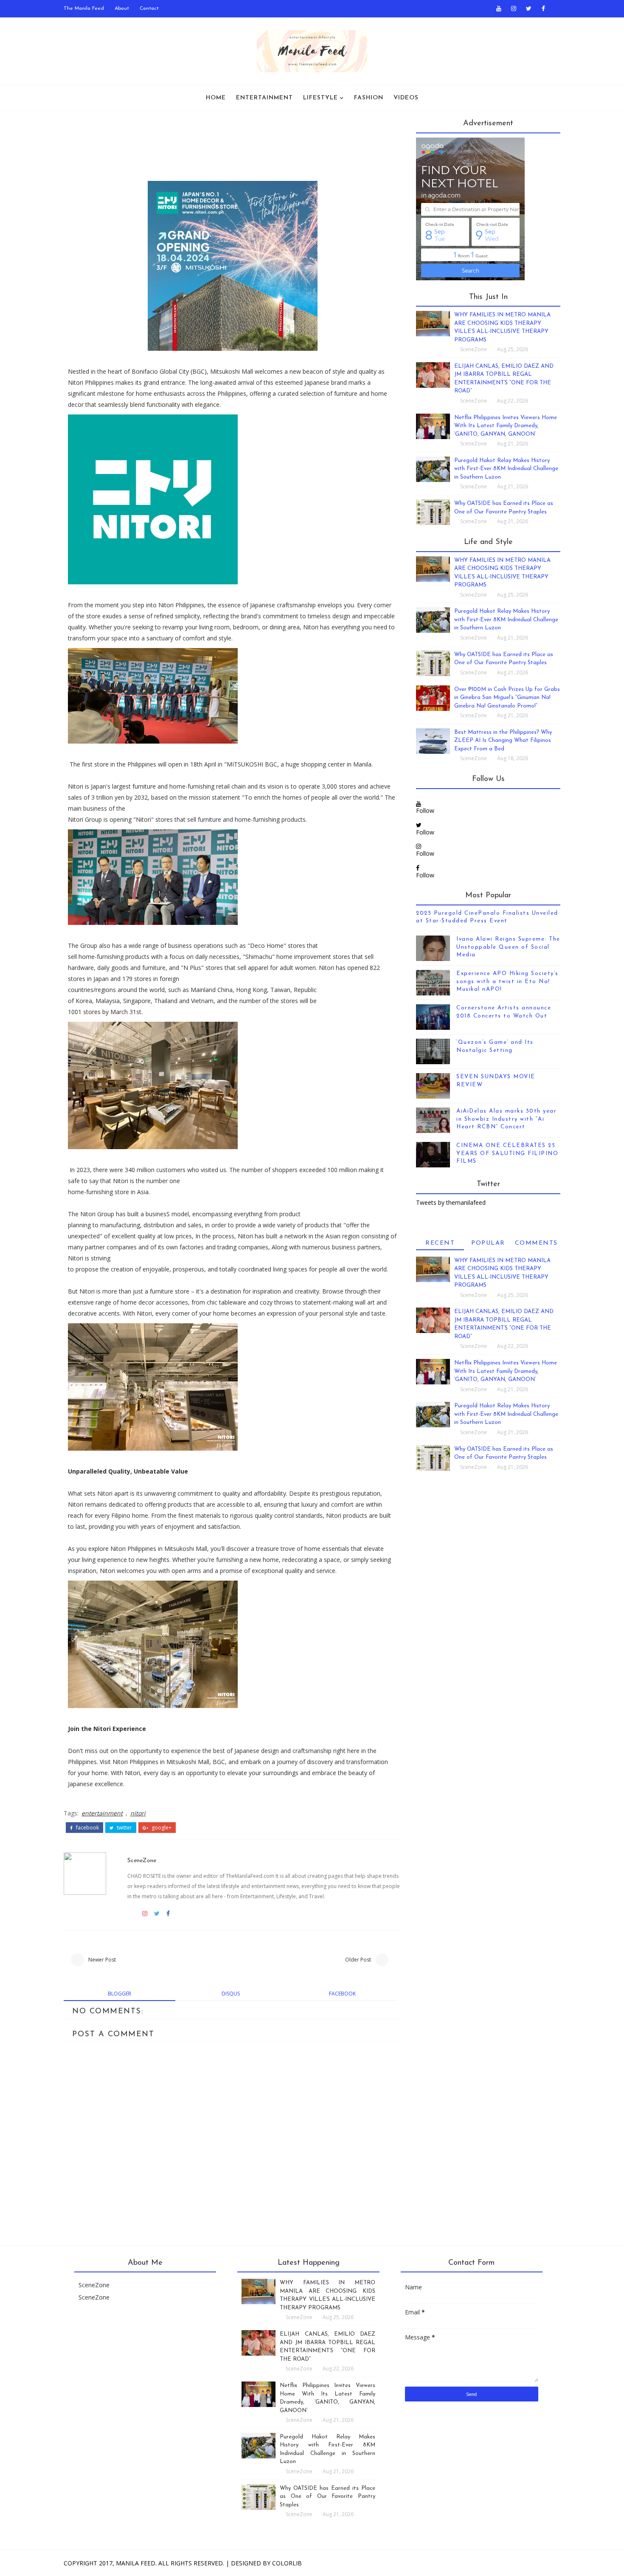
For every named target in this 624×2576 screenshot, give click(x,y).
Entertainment (264, 98)
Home (216, 98)
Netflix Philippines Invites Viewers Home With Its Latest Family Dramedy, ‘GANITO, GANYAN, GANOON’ (506, 426)
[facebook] (543, 8)
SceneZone (142, 1861)
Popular (488, 1243)
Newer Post (102, 1960)
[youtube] (499, 8)
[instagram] (514, 8)
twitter (124, 1828)
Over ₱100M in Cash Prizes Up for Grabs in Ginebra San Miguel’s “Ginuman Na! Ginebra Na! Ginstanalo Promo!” (507, 698)
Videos (406, 98)
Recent (440, 1243)
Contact (149, 8)
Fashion (369, 98)
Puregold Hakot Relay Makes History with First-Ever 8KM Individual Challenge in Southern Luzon (506, 469)
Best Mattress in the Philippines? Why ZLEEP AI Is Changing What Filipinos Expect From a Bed (503, 741)
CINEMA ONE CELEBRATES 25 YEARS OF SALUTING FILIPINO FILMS (507, 1153)
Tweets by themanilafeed (451, 1202)
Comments (536, 1243)
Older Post (358, 1960)
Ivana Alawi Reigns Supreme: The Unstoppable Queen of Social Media (508, 947)
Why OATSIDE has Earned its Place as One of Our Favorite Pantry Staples (327, 2497)
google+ (161, 1828)
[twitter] (528, 8)
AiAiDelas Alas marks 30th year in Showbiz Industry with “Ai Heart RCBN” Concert (506, 1119)
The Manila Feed (84, 8)
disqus (231, 1994)
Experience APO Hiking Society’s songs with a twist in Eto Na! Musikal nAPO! (507, 981)
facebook (87, 1828)
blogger (119, 1994)
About (122, 8)
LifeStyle (320, 98)
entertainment (102, 1813)
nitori (138, 1813)
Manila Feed (136, 2563)
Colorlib (287, 2563)
